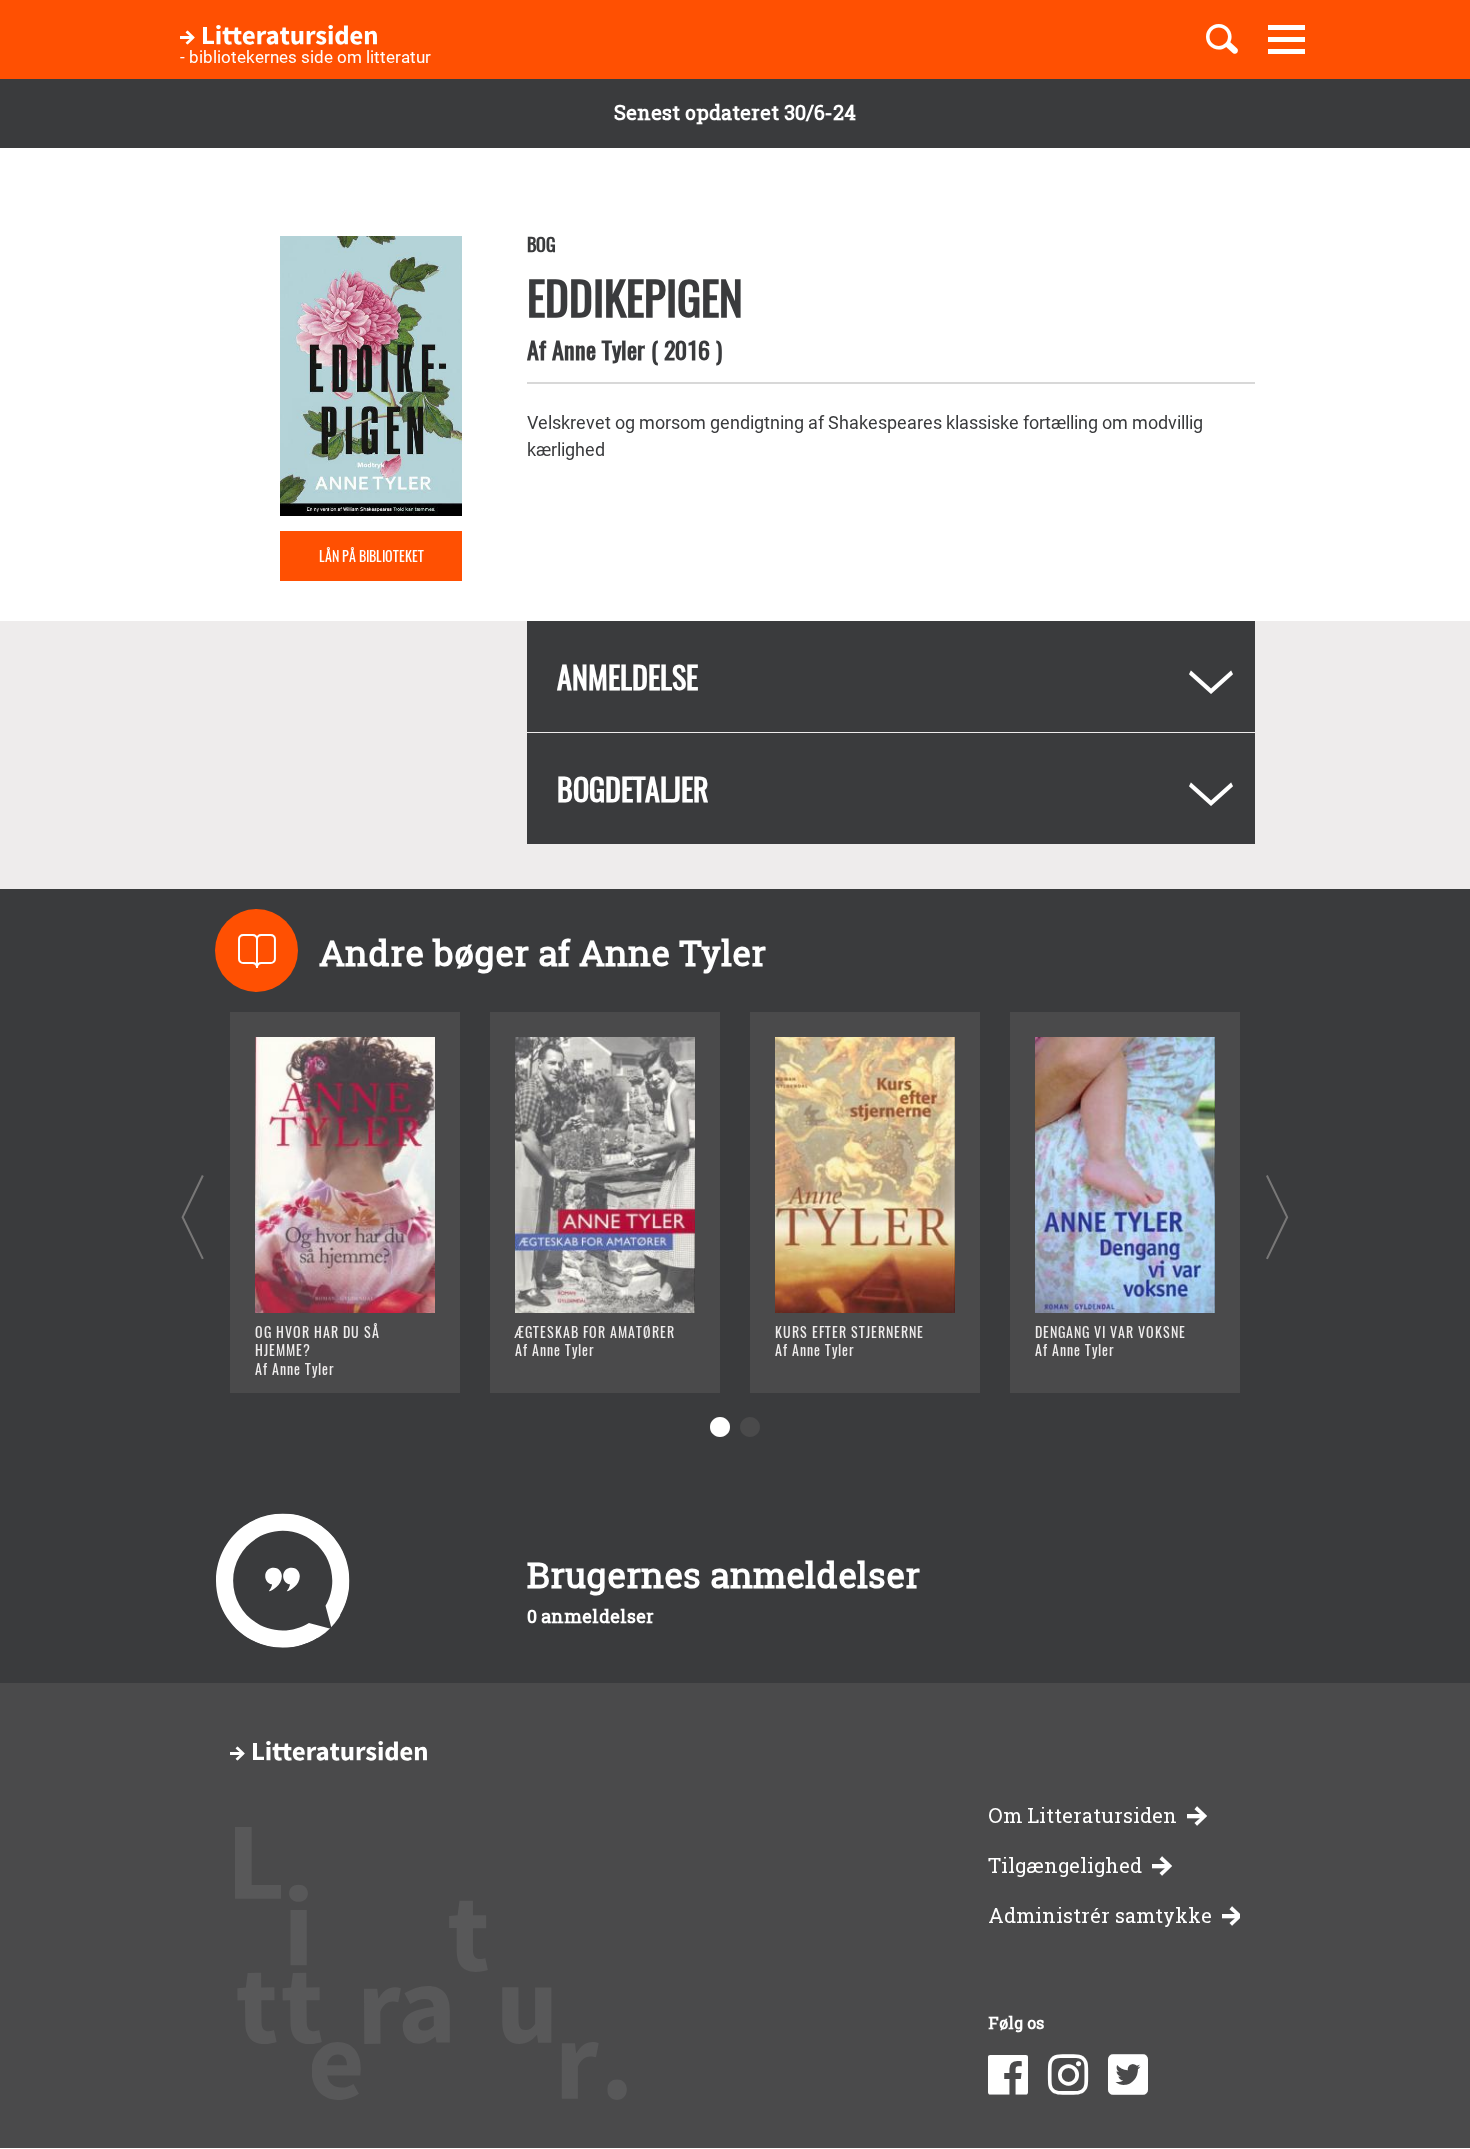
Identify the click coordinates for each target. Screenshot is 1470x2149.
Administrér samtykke (1100, 1915)
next (1277, 1216)
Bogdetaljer (633, 788)
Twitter (1128, 2075)
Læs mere (320, 1352)
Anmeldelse (627, 676)
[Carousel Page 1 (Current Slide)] (720, 1427)
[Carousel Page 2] (750, 1427)
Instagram (1068, 2075)
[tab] (891, 676)
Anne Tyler (598, 349)
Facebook (1008, 2075)
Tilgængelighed (1065, 1865)
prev (192, 1216)
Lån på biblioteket (371, 555)
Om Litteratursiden (1082, 1815)
